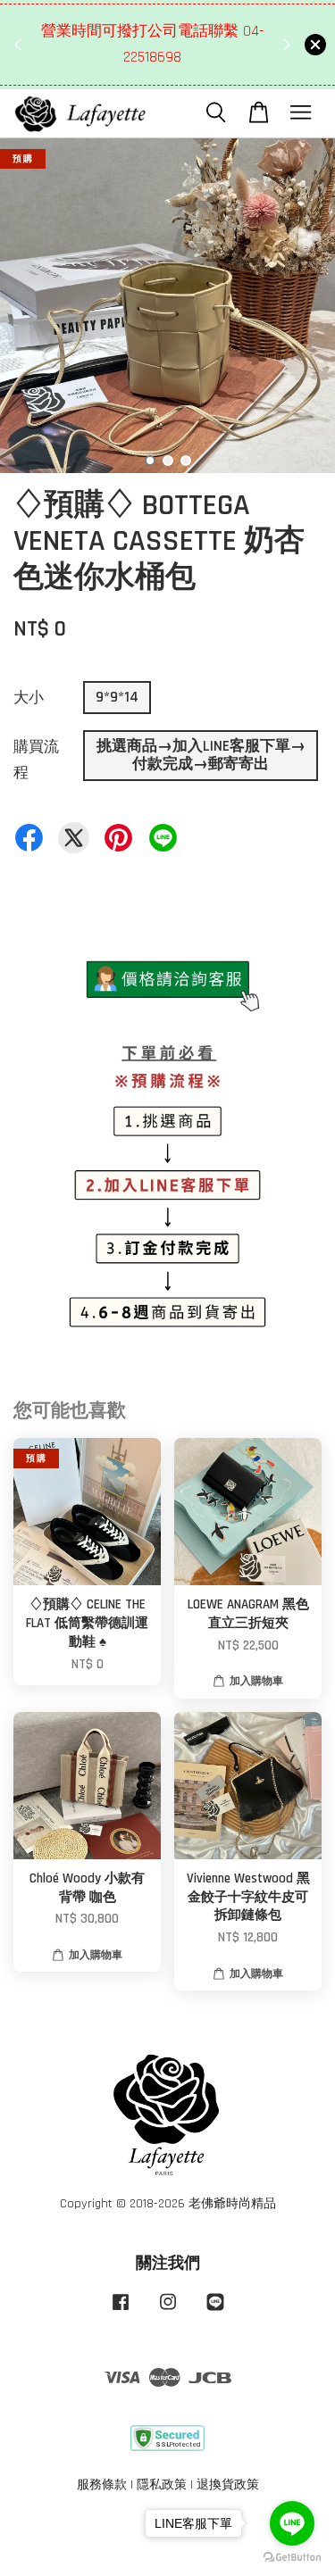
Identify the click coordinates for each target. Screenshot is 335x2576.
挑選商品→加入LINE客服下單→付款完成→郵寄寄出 (201, 755)
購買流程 (36, 760)
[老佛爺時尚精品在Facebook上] (121, 2311)
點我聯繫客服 (157, 71)
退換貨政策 (228, 2485)
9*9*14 (117, 697)
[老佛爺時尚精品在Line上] (215, 2311)
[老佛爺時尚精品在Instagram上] (168, 2311)
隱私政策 (162, 2485)
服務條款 (102, 2485)
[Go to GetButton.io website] (292, 2558)
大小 (29, 698)
